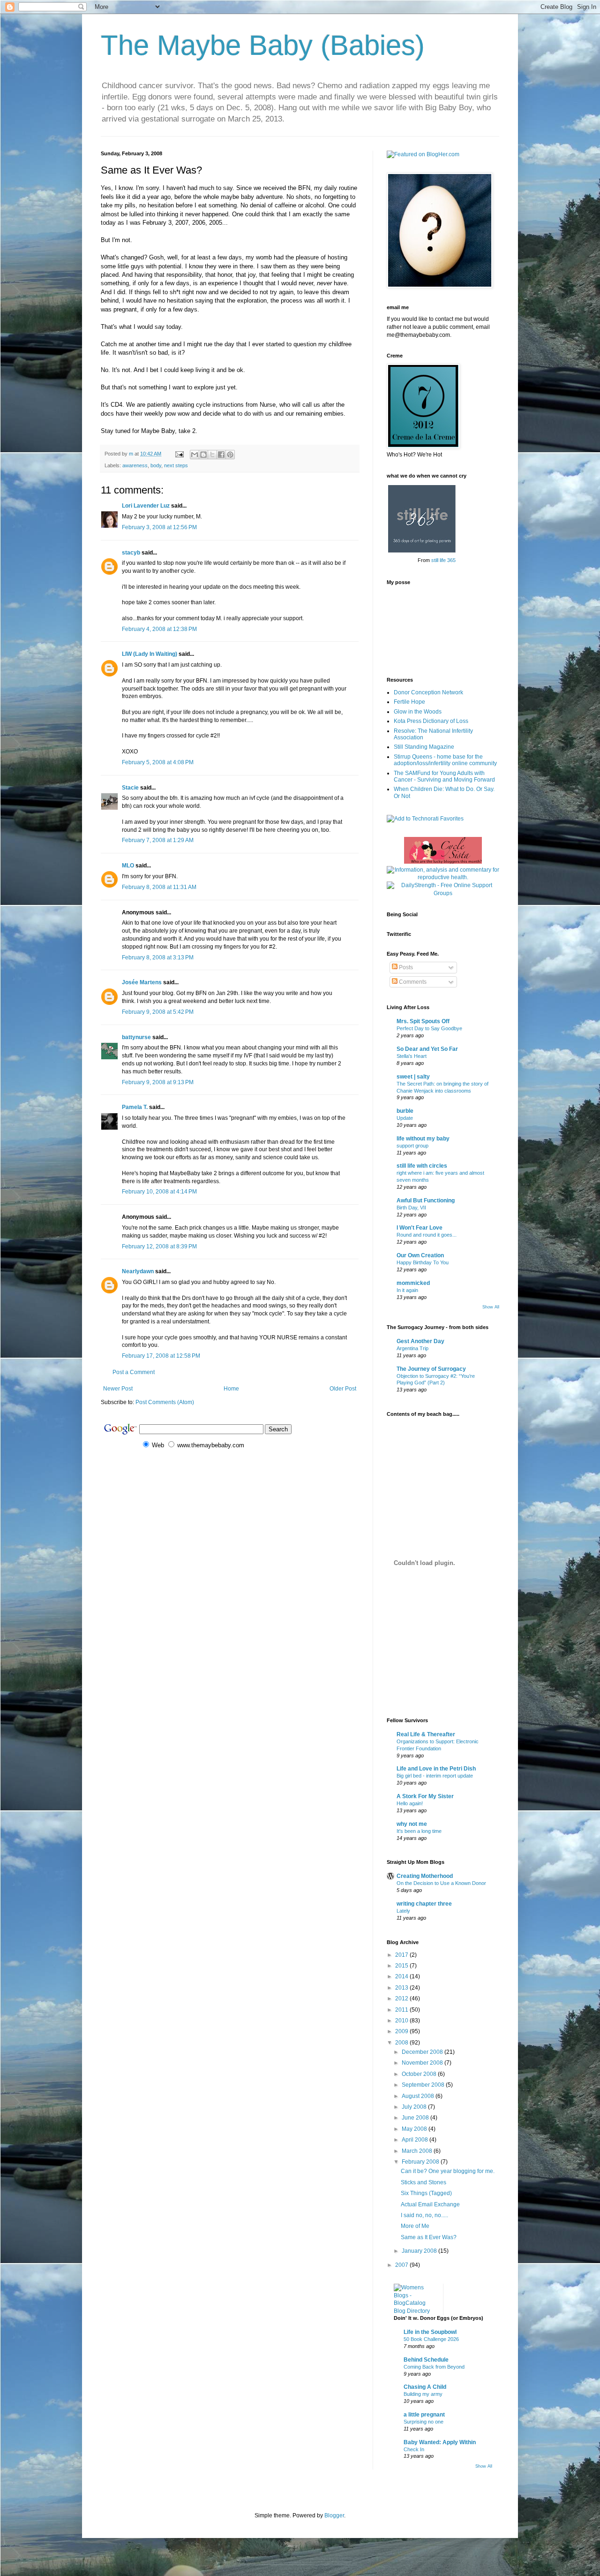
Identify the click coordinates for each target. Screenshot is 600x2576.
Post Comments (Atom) (165, 1402)
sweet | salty (413, 1077)
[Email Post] (179, 454)
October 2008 (420, 2074)
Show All (491, 1307)
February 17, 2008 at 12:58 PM (161, 1356)
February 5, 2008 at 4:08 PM (158, 762)
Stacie (130, 788)
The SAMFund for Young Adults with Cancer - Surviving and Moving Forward (444, 776)
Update (405, 1118)
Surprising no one (424, 2422)
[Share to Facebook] (221, 455)
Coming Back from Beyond (434, 2367)
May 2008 (415, 2129)
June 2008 (416, 2118)
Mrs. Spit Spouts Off (423, 1021)
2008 (402, 2043)
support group (412, 1146)
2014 (402, 1976)
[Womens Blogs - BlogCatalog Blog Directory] (415, 2311)
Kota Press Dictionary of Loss (431, 721)
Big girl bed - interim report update (435, 1776)
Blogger (334, 2515)
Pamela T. (135, 1107)
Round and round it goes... (427, 1235)
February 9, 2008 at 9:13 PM (158, 1082)
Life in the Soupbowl (430, 2332)
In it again (407, 1290)
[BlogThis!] (203, 455)
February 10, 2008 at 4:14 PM (159, 1192)
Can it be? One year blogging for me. (448, 2171)
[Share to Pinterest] (230, 455)
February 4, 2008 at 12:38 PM (159, 629)
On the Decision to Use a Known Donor (441, 1883)
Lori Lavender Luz (146, 506)
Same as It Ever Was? (429, 2237)
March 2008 (418, 2151)
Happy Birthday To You (423, 1262)
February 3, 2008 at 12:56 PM (159, 527)
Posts (405, 967)
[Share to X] (212, 455)
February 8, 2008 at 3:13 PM (158, 957)
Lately (403, 1911)
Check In (414, 2449)
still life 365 (443, 560)
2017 (402, 1955)
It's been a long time (419, 1831)
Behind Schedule (426, 2360)
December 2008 (423, 2052)
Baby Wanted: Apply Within (440, 2442)
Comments (412, 982)
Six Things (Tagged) (426, 2193)
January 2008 (420, 2251)
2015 (402, 1966)
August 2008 (419, 2096)
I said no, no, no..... (424, 2215)
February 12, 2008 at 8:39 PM (159, 1246)
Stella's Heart (412, 1056)
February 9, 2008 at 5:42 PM (158, 1012)
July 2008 (415, 2107)
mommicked (413, 1283)
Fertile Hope (409, 702)
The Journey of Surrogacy (431, 1369)
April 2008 (416, 2140)
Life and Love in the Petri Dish (436, 1769)
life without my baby (423, 1139)
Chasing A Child (425, 2387)
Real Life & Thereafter (426, 1734)
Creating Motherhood (425, 1876)
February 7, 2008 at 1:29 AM (158, 840)
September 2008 (424, 2085)
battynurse (136, 1037)
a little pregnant (424, 2415)
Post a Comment (134, 1372)
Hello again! (410, 1803)
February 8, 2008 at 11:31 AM (159, 887)
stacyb (131, 553)
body (156, 465)
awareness (135, 465)
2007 (402, 2265)
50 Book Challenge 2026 (431, 2339)
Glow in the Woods (418, 712)
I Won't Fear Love (420, 1228)
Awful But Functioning (426, 1201)
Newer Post (118, 1389)
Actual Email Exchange (430, 2204)
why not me (412, 1824)
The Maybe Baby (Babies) (263, 45)
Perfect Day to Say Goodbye (429, 1028)
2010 (402, 2021)
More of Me (415, 2226)
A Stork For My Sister (425, 1796)
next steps (176, 465)
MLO (128, 866)
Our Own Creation (420, 1255)
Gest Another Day (420, 1341)
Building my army (423, 2394)
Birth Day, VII (411, 1208)
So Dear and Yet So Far (427, 1049)
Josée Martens (142, 982)
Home (231, 1389)
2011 (402, 2010)
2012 (402, 1998)
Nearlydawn (138, 1271)
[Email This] (195, 455)
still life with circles (422, 1166)
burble (405, 1111)
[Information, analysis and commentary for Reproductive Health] (443, 877)
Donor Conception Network (428, 692)
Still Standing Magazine (424, 747)
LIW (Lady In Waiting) (150, 654)
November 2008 (423, 2063)
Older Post (343, 1389)
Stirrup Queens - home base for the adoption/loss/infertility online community (445, 760)
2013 (402, 1988)
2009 (402, 2031)
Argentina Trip (412, 1348)
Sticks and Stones (424, 2182)
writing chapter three (424, 1904)
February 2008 (421, 2162)
